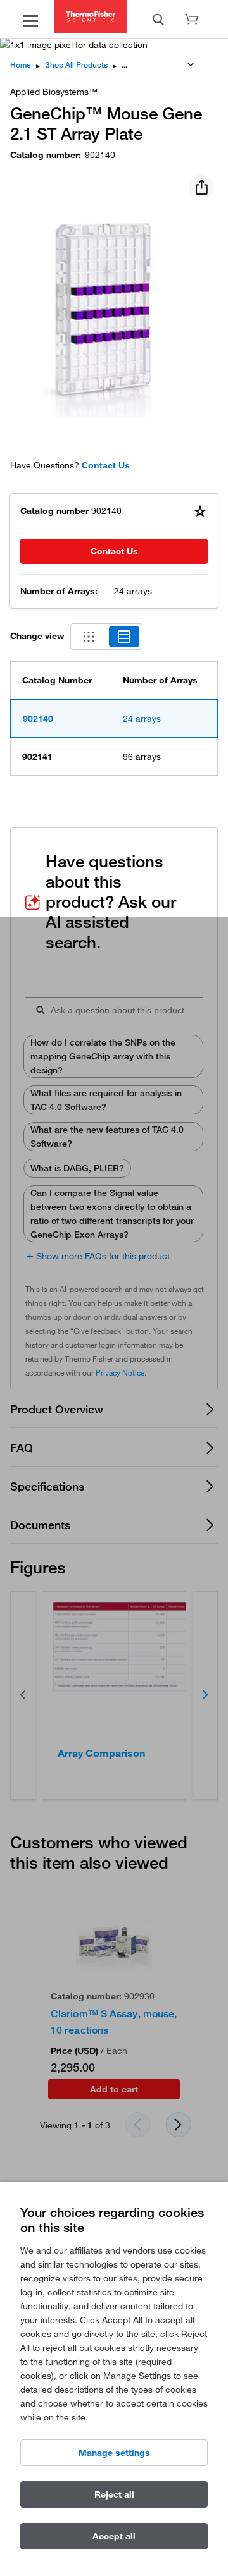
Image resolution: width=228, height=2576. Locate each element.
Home (21, 65)
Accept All (114, 2536)
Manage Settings (114, 2453)
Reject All (114, 2494)
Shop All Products (76, 65)
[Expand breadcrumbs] (191, 64)
